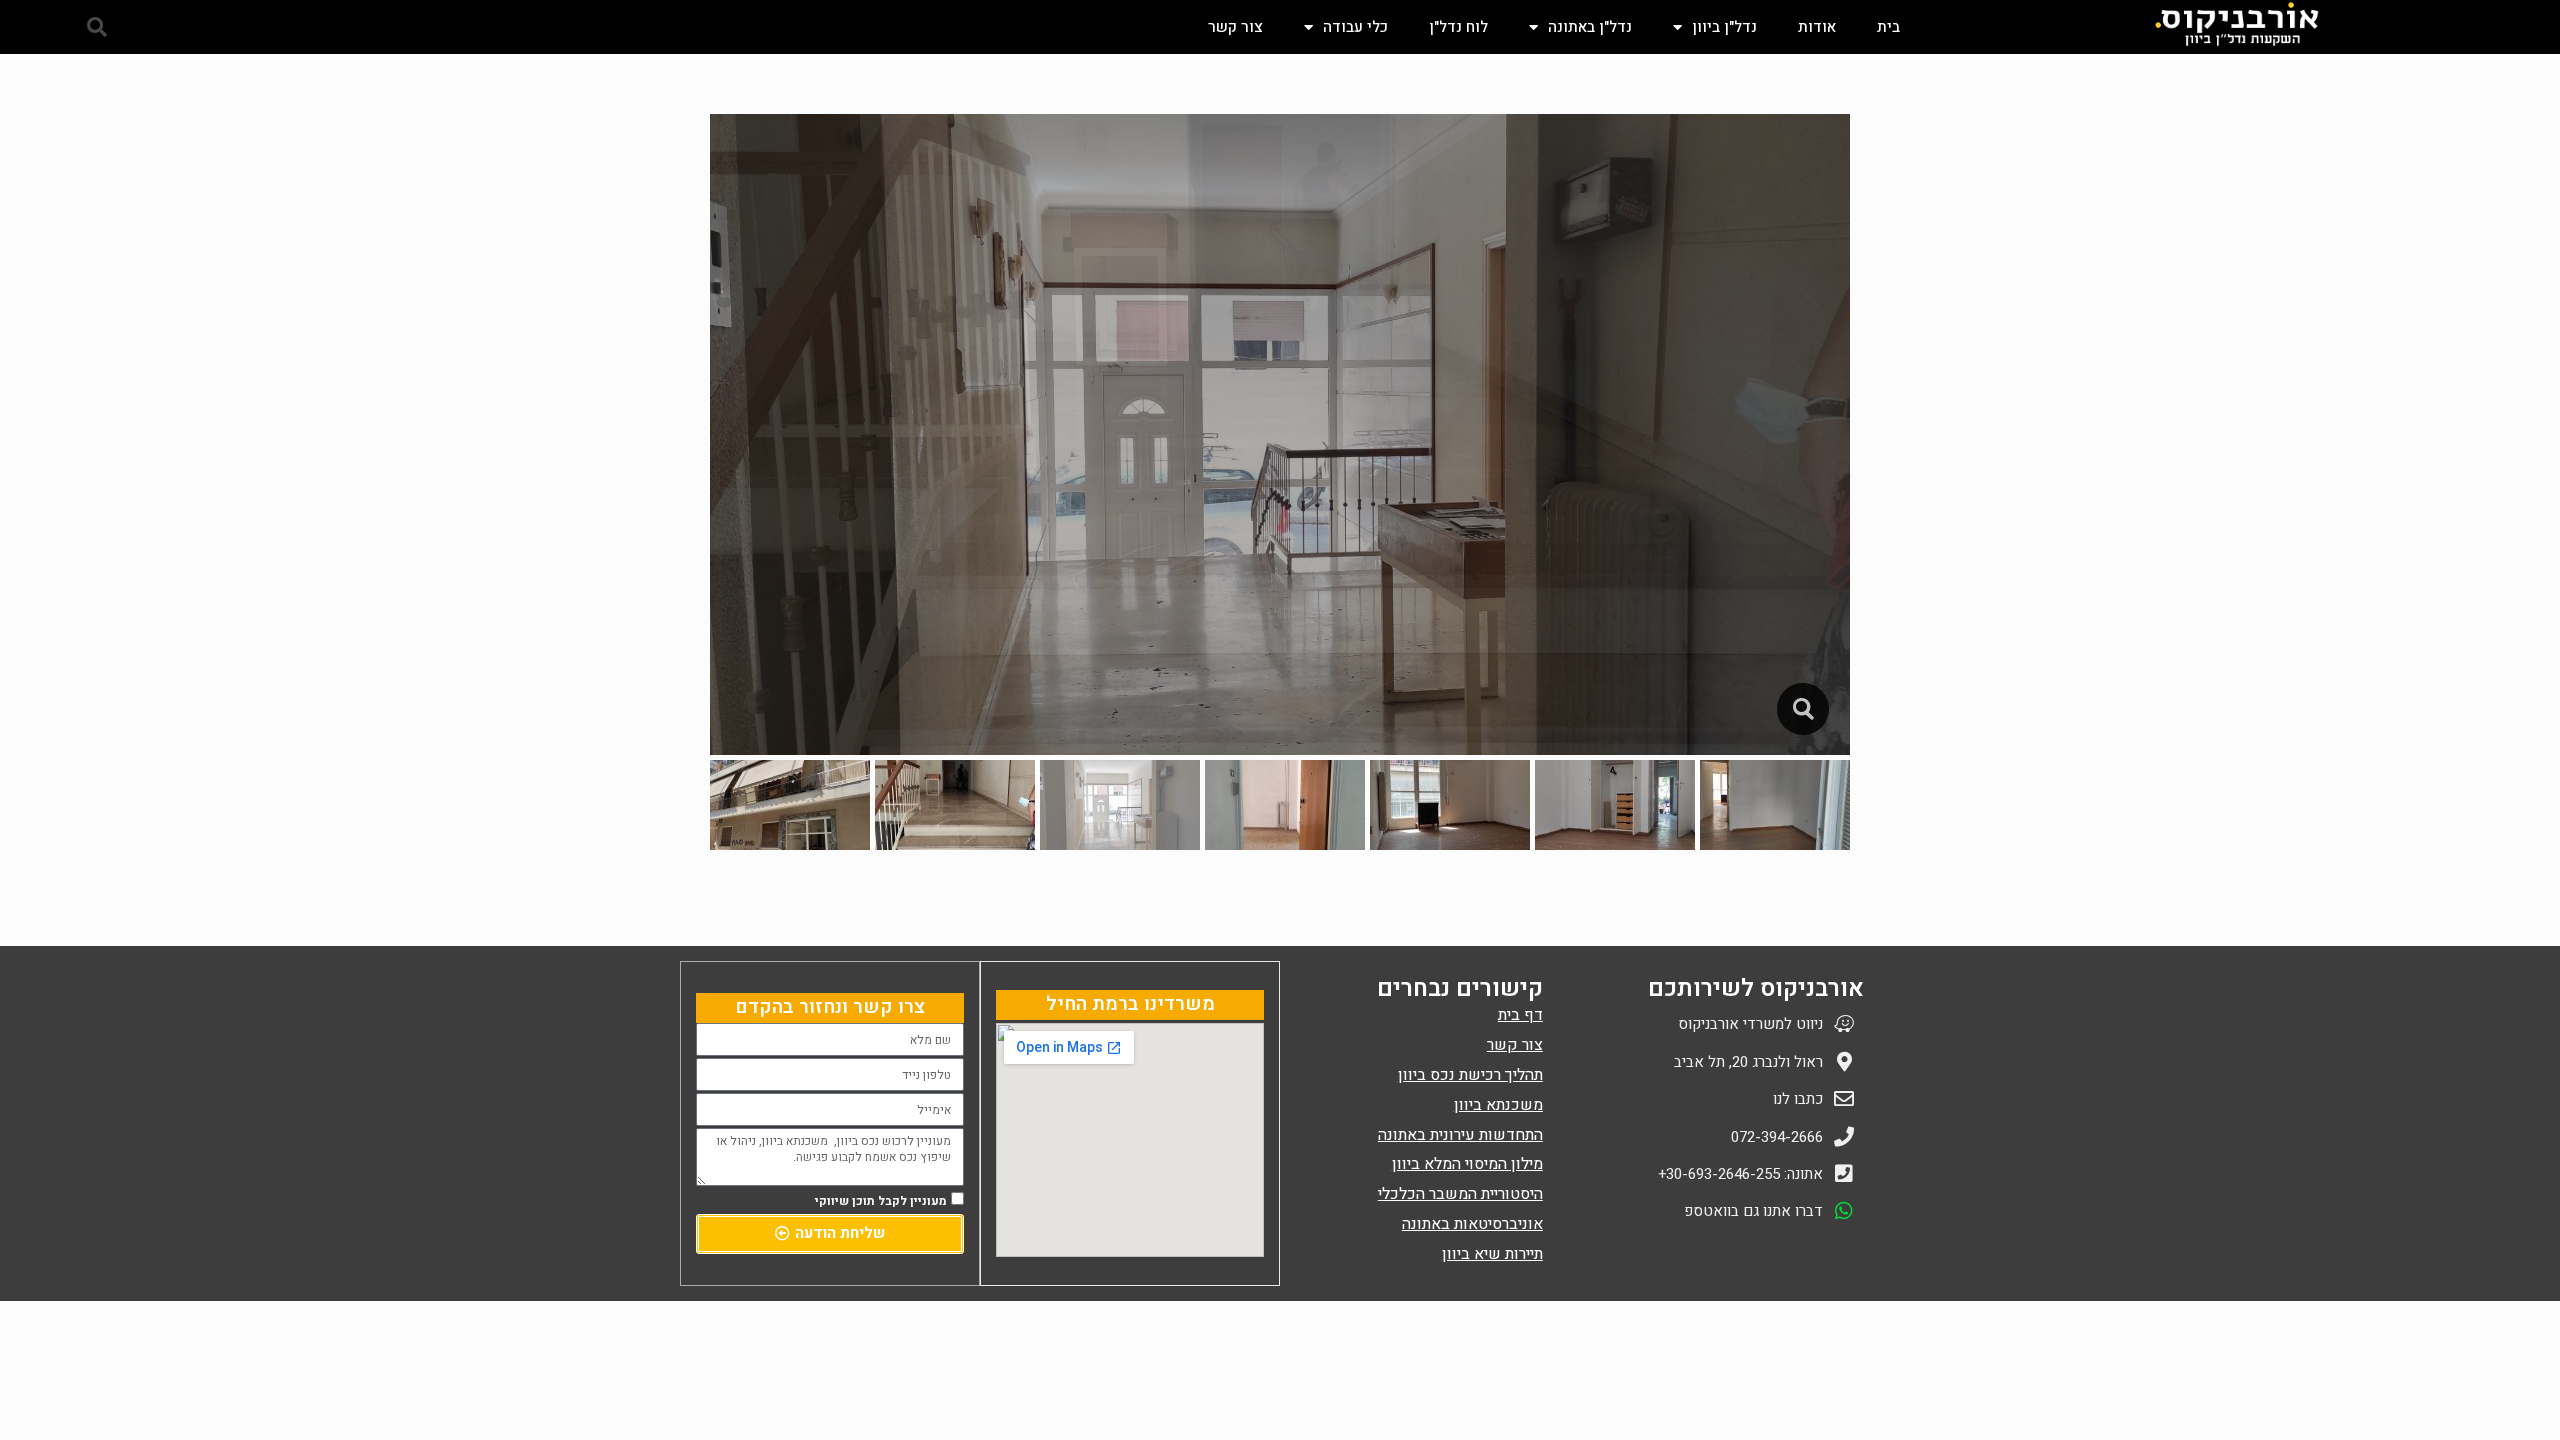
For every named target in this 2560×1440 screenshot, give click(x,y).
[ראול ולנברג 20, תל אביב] (1844, 1062)
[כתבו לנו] (1844, 1099)
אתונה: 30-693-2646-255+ (1740, 1174)
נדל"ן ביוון (1724, 27)
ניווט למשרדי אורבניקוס (1750, 1024)
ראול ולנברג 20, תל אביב (1748, 1062)
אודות (1817, 27)
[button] (97, 27)
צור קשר (1235, 27)
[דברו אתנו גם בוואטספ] (1844, 1211)
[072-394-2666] (1844, 1137)
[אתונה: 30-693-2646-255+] (1844, 1174)
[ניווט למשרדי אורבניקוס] (1844, 1024)
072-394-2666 (1777, 1137)
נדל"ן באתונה (1590, 27)
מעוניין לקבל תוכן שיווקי (881, 1201)
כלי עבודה (1355, 27)
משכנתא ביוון (1498, 1105)
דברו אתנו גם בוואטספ (1753, 1211)
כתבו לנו (1798, 1099)
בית (1888, 27)
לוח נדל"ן (1458, 27)
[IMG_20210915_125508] (1802, 709)
